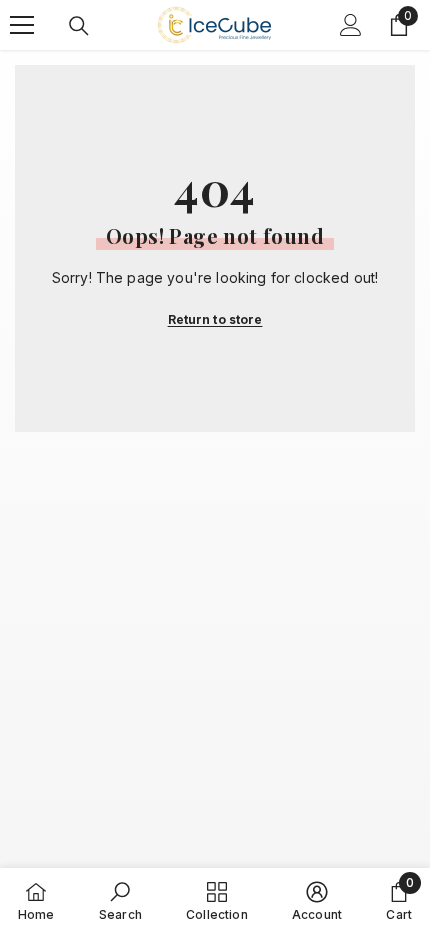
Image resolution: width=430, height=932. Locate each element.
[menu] (22, 25)
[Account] (351, 25)
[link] (120, 900)
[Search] (79, 26)
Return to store (215, 319)
